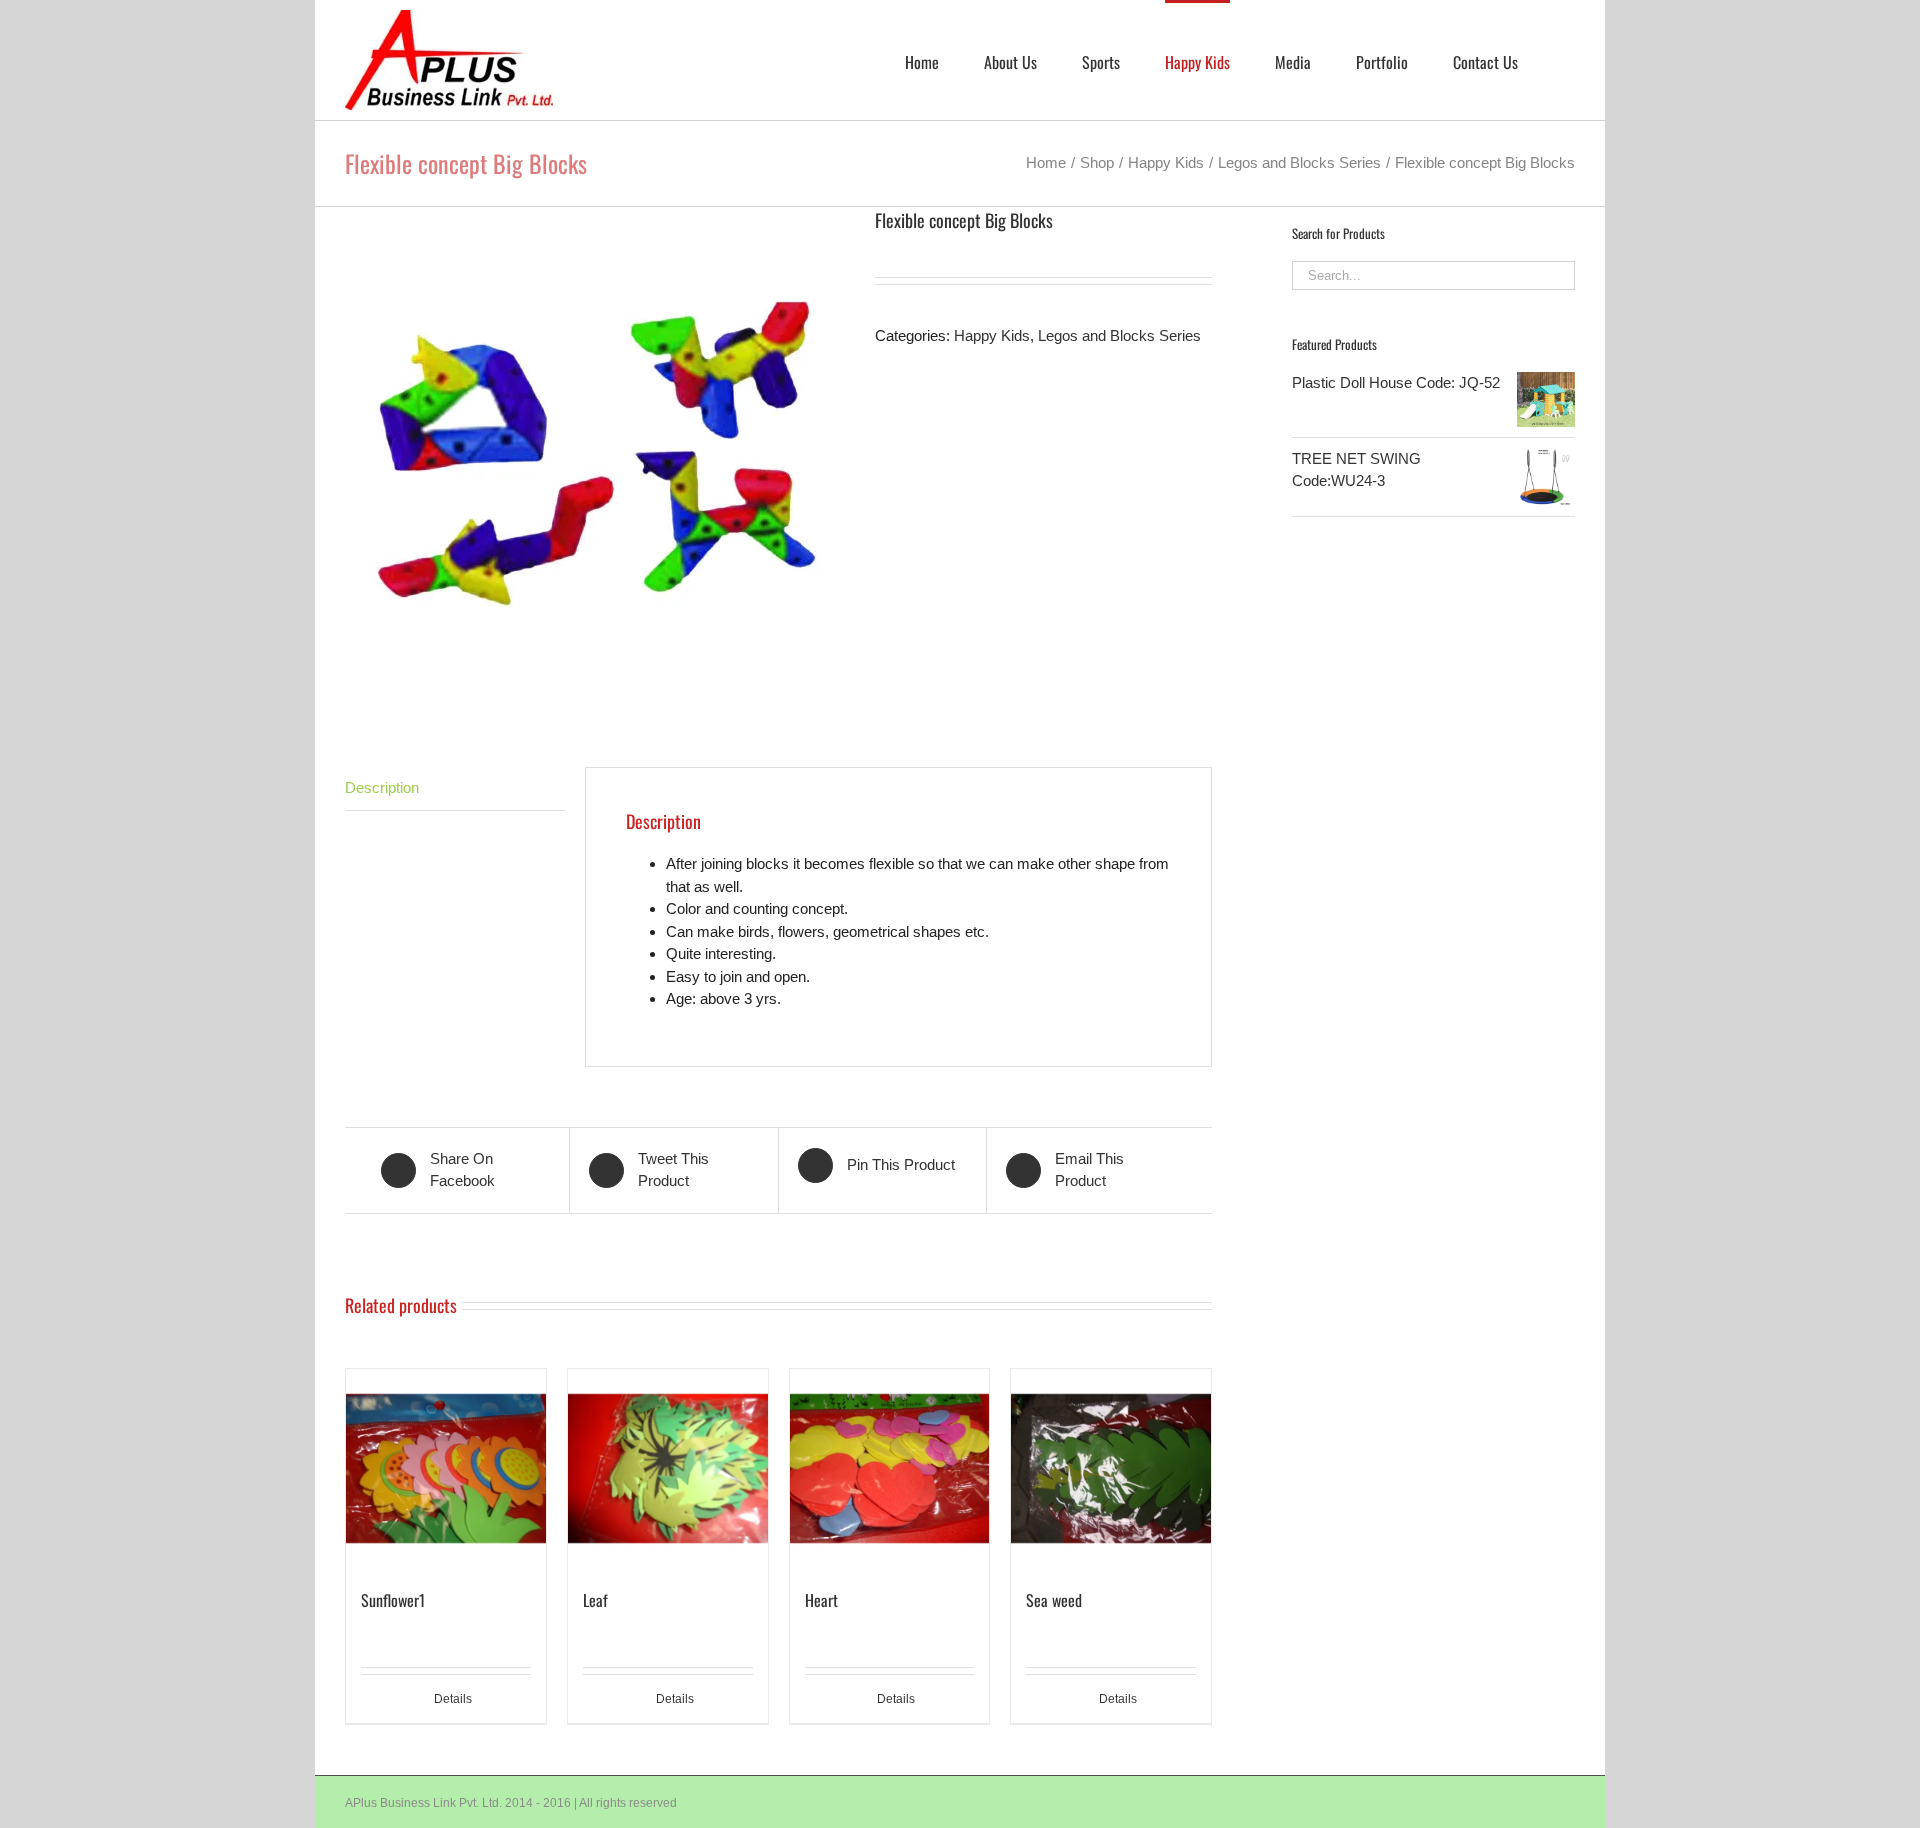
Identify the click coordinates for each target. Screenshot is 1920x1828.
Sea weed (1054, 1600)
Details (453, 1699)
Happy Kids (992, 335)
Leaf (595, 1600)
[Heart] (890, 1469)
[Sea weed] (1111, 1469)
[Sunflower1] (446, 1469)
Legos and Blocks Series (1119, 335)
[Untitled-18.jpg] (595, 457)
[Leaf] (668, 1469)
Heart (821, 1600)
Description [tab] (382, 787)
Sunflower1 (393, 1600)
